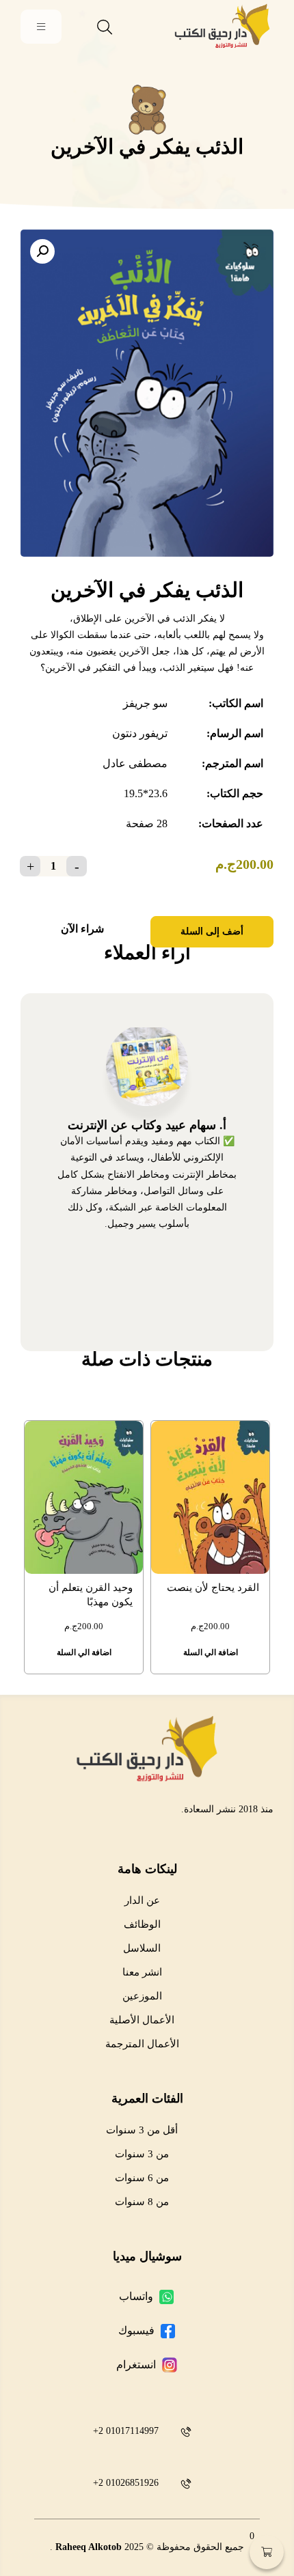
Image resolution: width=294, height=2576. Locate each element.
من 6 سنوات (142, 2178)
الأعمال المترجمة (142, 2044)
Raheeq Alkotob (89, 2547)
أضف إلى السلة (212, 931)
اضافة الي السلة (211, 1652)
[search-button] (105, 27)
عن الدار (142, 1900)
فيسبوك (136, 2330)
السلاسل (142, 1948)
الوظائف (142, 1924)
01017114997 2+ (126, 2431)
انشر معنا (142, 1972)
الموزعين (142, 1996)
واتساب (136, 2296)
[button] (42, 251)
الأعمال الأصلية (142, 2020)
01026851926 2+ (126, 2483)
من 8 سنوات (142, 2202)
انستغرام (136, 2365)
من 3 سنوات (142, 2154)
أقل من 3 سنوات (142, 2130)
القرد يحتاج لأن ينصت (213, 1588)
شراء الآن (82, 929)
